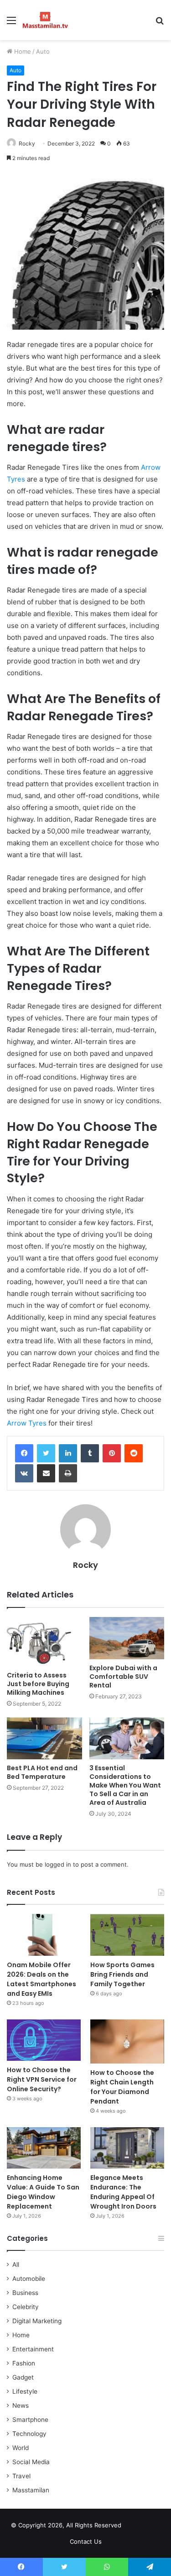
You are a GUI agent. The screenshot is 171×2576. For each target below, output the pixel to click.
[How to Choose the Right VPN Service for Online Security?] (44, 2040)
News (21, 2405)
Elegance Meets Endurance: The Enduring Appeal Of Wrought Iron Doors (123, 2192)
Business (25, 2293)
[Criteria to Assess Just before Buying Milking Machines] (44, 1642)
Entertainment (33, 2349)
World (21, 2448)
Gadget (23, 2377)
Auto (43, 51)
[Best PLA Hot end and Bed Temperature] (44, 1739)
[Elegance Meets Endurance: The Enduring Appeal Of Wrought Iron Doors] (127, 2148)
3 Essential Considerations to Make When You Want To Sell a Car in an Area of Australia (125, 1785)
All (16, 2265)
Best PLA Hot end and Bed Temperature (42, 1772)
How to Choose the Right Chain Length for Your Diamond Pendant (122, 2087)
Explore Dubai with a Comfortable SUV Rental (123, 1677)
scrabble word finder (134, 2527)
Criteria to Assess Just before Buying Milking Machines (38, 1684)
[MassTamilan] (45, 20)
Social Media (31, 2462)
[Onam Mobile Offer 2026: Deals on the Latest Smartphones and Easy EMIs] (44, 1935)
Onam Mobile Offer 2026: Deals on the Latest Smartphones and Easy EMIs (41, 1979)
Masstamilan (31, 2490)
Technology (29, 2434)
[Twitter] (46, 1453)
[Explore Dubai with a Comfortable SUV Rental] (127, 1638)
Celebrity (26, 2307)
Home (22, 51)
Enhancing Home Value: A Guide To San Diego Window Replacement (43, 2192)
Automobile (29, 2279)
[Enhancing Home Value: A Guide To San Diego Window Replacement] (44, 2148)
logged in (58, 1864)
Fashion (24, 2363)
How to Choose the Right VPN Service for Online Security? (42, 2079)
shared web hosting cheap (151, 2527)
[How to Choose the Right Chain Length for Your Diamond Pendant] (127, 2041)
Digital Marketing (37, 2321)
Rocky (27, 143)
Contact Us (86, 2541)
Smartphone (30, 2420)
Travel (21, 2476)
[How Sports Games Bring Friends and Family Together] (127, 1935)
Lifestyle (25, 2391)
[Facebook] (24, 1453)
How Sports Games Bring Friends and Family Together (122, 1974)
